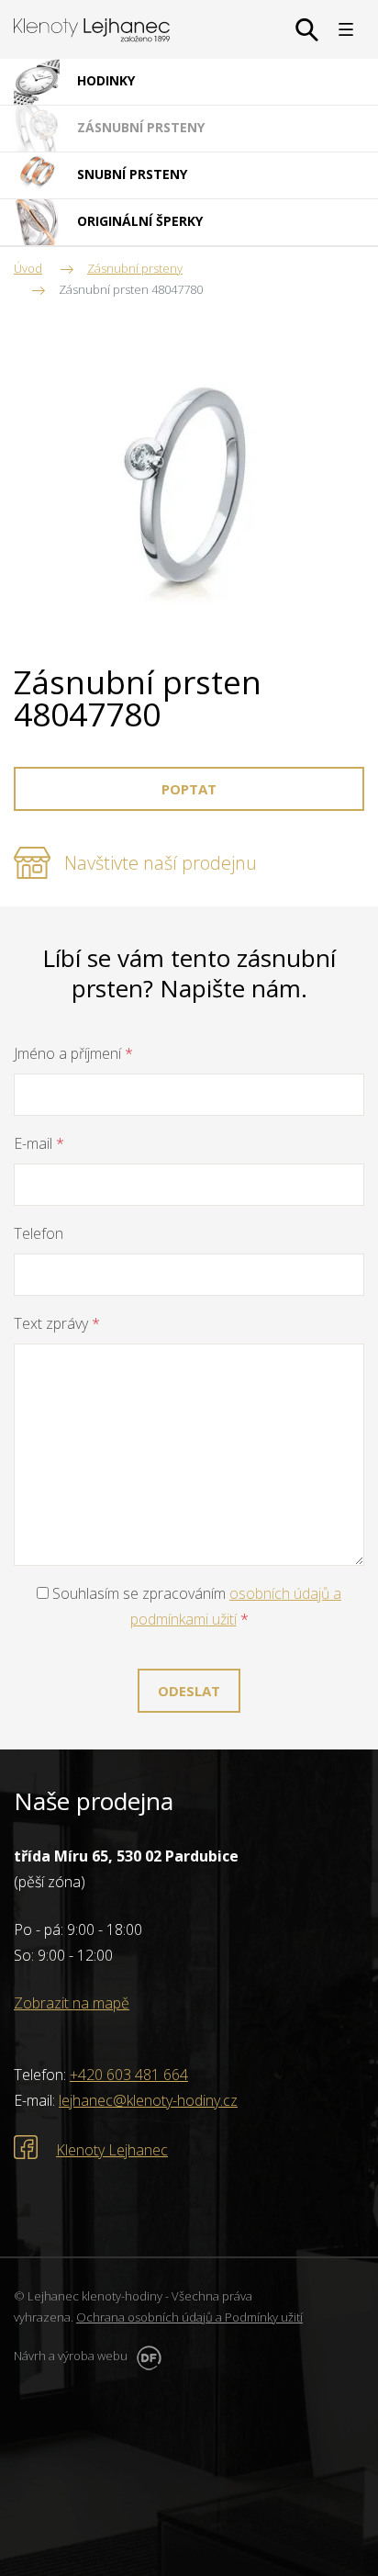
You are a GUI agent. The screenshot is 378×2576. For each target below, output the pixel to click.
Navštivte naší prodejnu (161, 863)
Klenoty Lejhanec (112, 2150)
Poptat (189, 789)
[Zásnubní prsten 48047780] (189, 487)
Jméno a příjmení (73, 1053)
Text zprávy (57, 1323)
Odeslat (189, 1691)
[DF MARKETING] (146, 2356)
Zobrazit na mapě (72, 2003)
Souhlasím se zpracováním (195, 1606)
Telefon (39, 1233)
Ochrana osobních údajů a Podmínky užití (189, 2317)
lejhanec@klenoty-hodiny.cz (148, 2100)
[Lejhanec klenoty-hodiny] (92, 30)
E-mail (39, 1143)
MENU (346, 29)
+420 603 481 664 (129, 2075)
